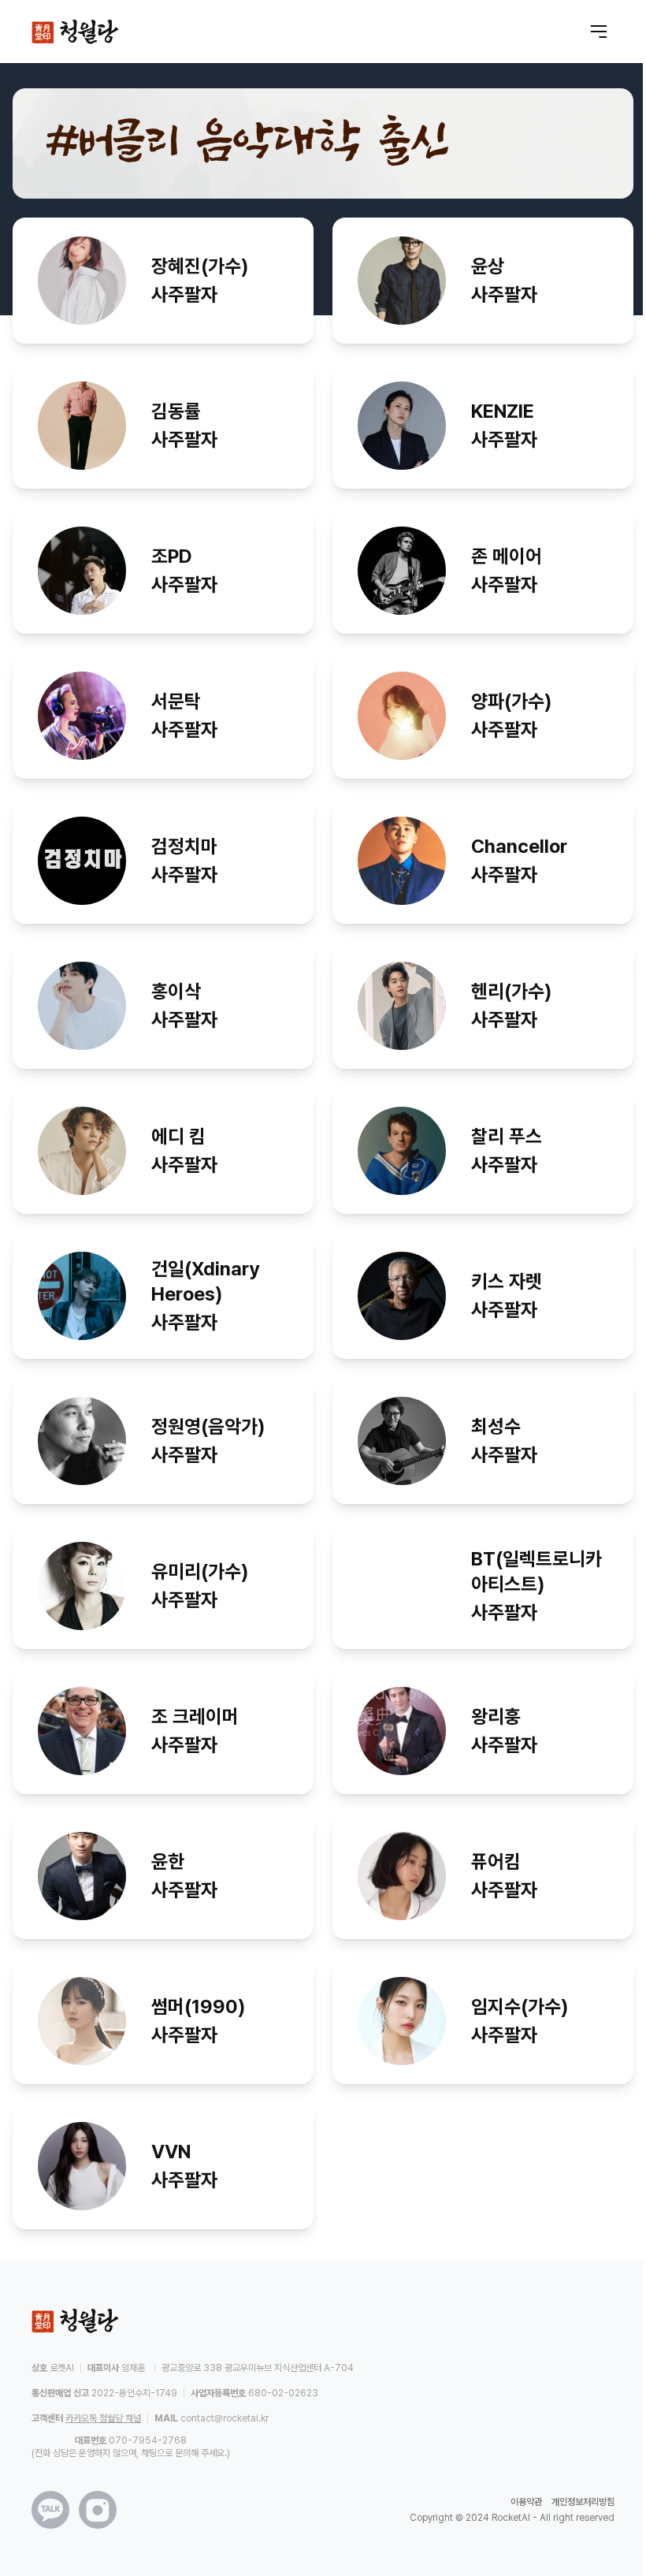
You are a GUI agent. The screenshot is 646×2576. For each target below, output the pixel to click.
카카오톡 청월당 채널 (103, 2418)
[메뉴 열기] (599, 32)
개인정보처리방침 (583, 2502)
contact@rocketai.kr (225, 2418)
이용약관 (526, 2502)
